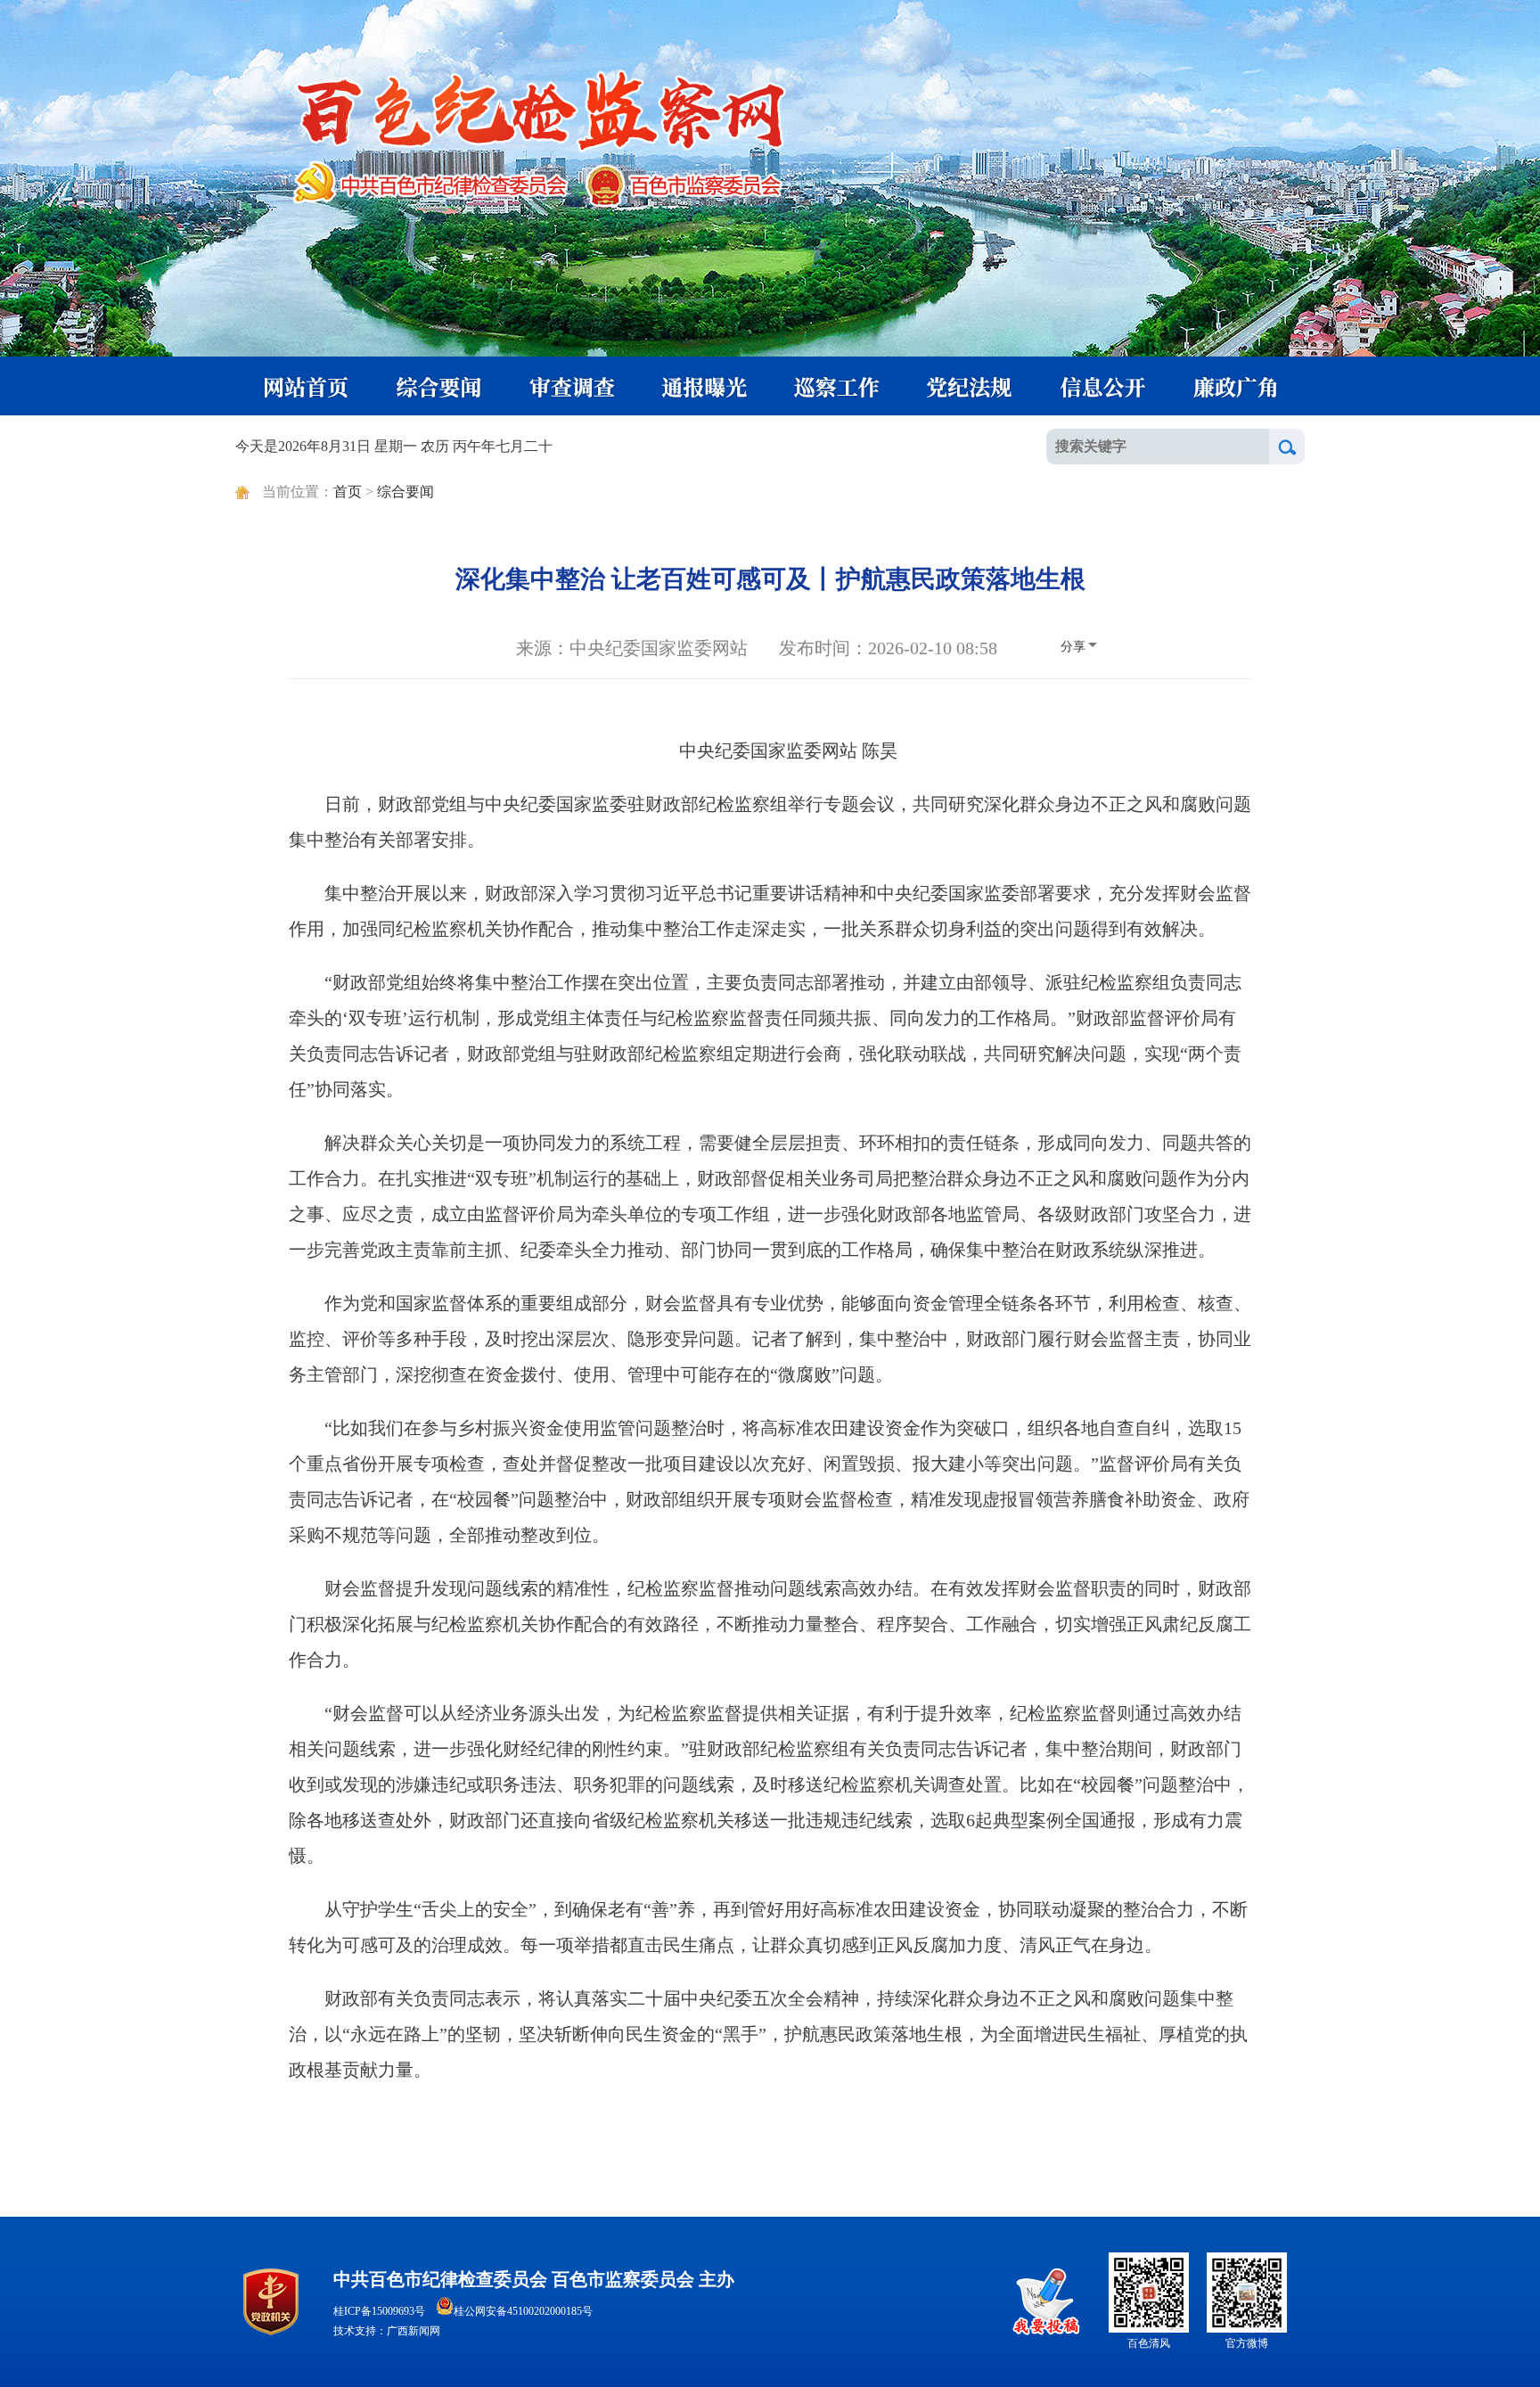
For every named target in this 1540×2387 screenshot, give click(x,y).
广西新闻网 (414, 2331)
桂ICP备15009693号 (379, 2311)
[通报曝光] (703, 386)
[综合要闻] (436, 386)
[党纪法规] (971, 386)
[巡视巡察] (837, 386)
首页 (348, 492)
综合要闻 (405, 492)
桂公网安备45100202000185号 (523, 2311)
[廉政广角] (1238, 386)
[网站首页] (302, 386)
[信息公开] (1104, 386)
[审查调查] (569, 386)
